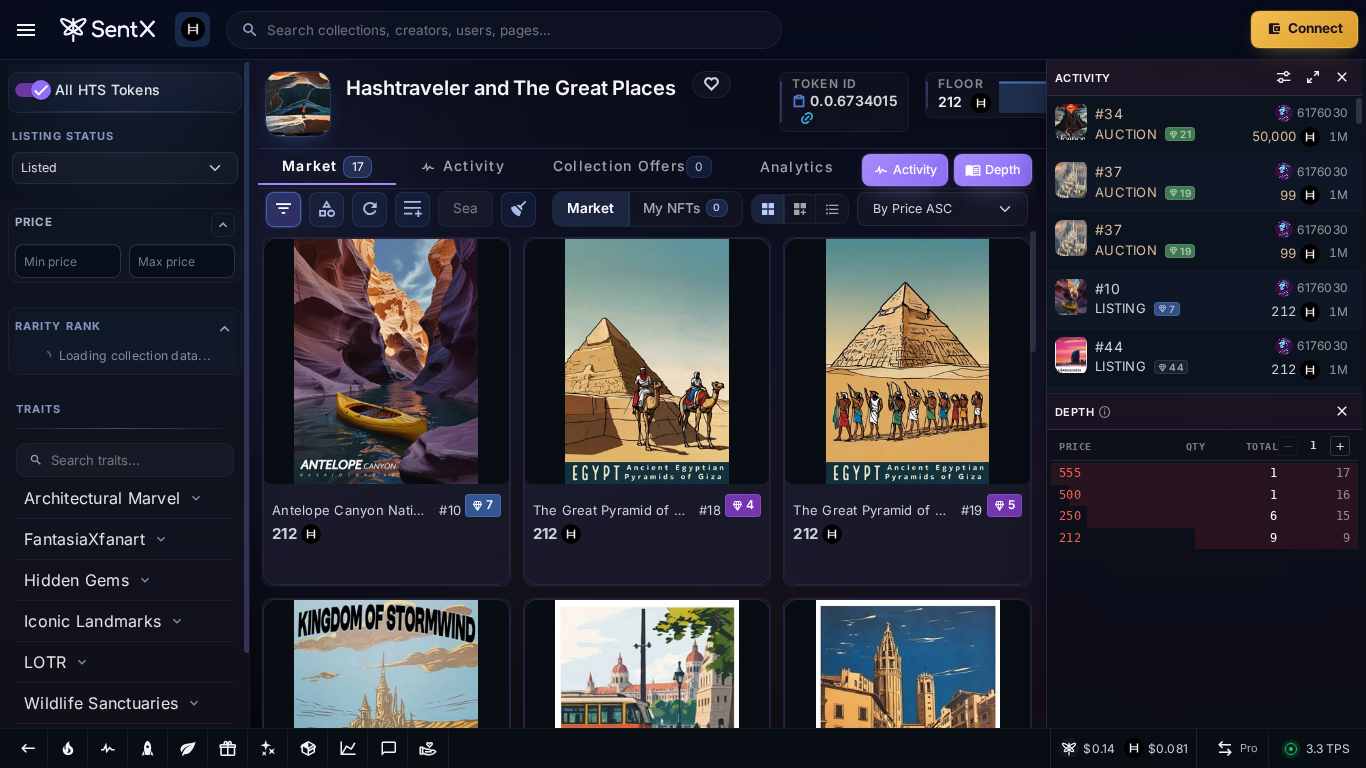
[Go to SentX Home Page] (107, 30)
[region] (125, 394)
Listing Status (63, 136)
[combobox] (517, 30)
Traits (39, 409)
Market (590, 208)
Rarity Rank (58, 326)
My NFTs (681, 208)
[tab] (327, 167)
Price (33, 222)
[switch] (33, 90)
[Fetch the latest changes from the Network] (369, 209)
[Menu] (26, 30)
